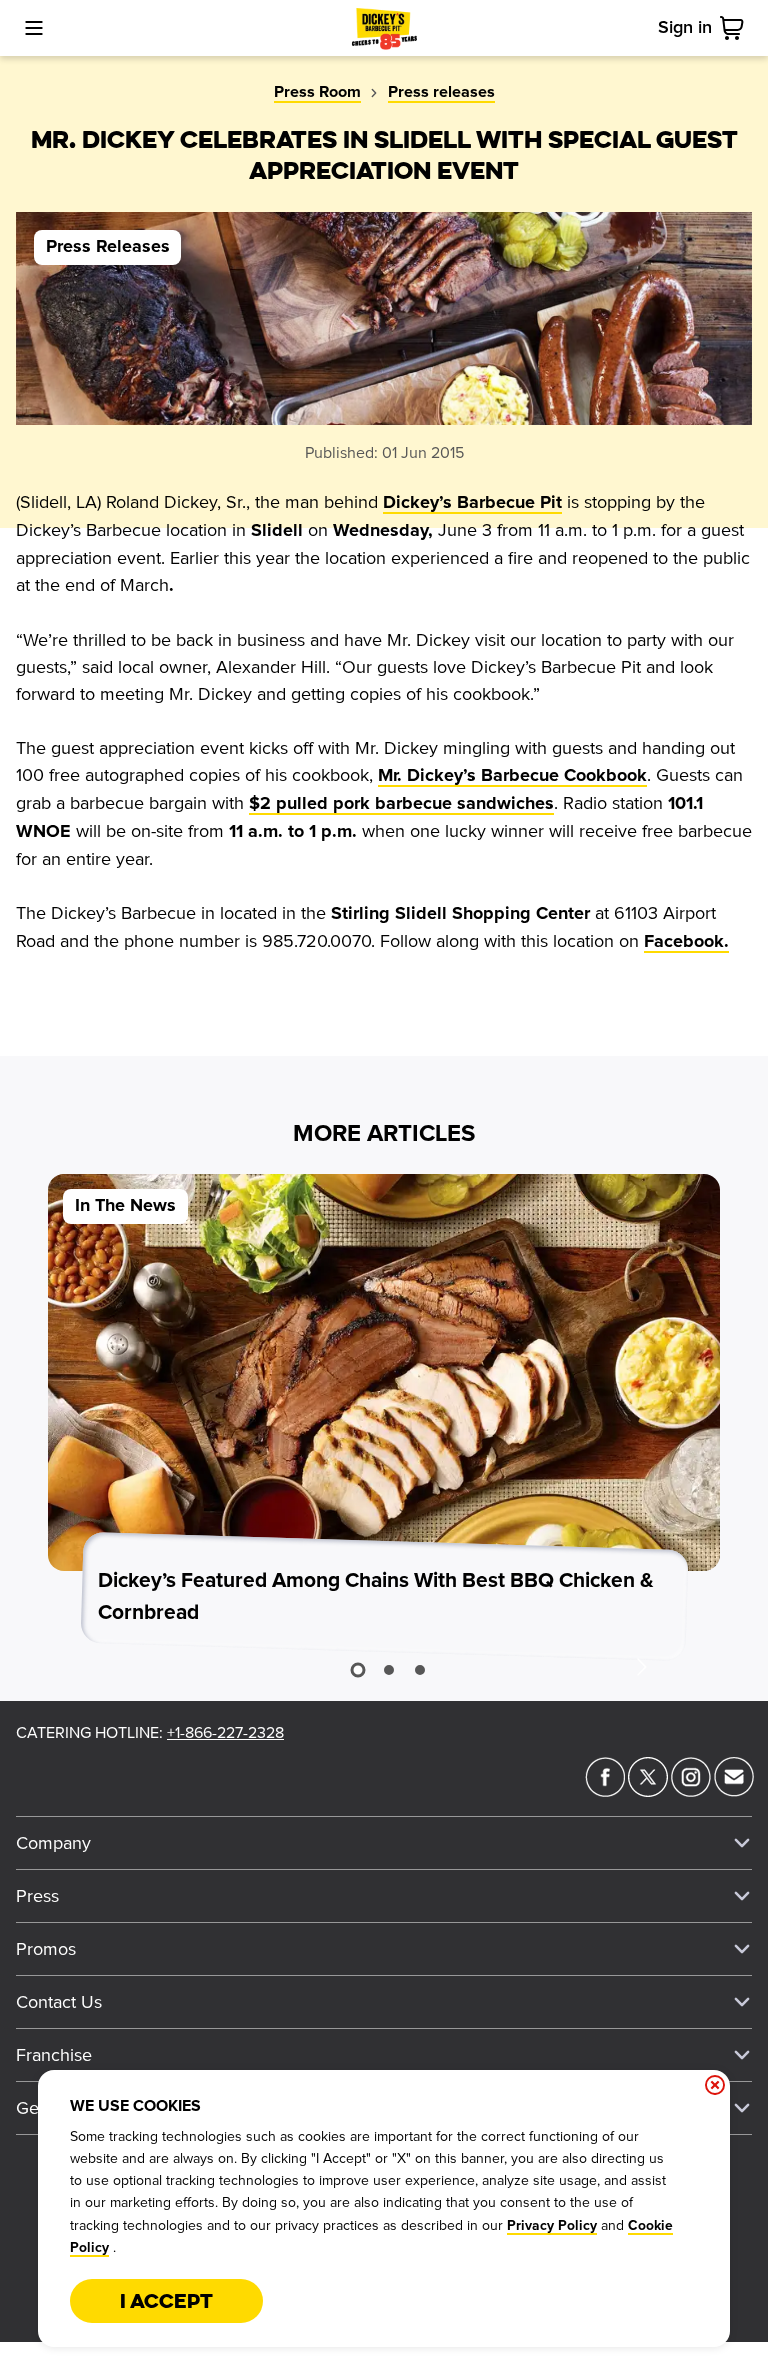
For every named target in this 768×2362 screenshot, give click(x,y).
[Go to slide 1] (357, 1670)
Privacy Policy (552, 2226)
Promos (46, 1949)
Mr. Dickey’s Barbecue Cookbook (512, 776)
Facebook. (686, 942)
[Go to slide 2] (389, 1670)
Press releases (441, 92)
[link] (736, 28)
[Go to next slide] (641, 1666)
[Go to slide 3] (420, 1670)
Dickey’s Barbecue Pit (472, 503)
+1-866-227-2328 (225, 1733)
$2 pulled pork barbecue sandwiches (401, 804)
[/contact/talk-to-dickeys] (734, 1791)
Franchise (54, 2055)
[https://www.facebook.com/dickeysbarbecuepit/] (605, 1791)
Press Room (317, 92)
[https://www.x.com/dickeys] (648, 1791)
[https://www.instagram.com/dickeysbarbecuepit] (691, 1791)
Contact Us (59, 2002)
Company (53, 1843)
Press (37, 1896)
